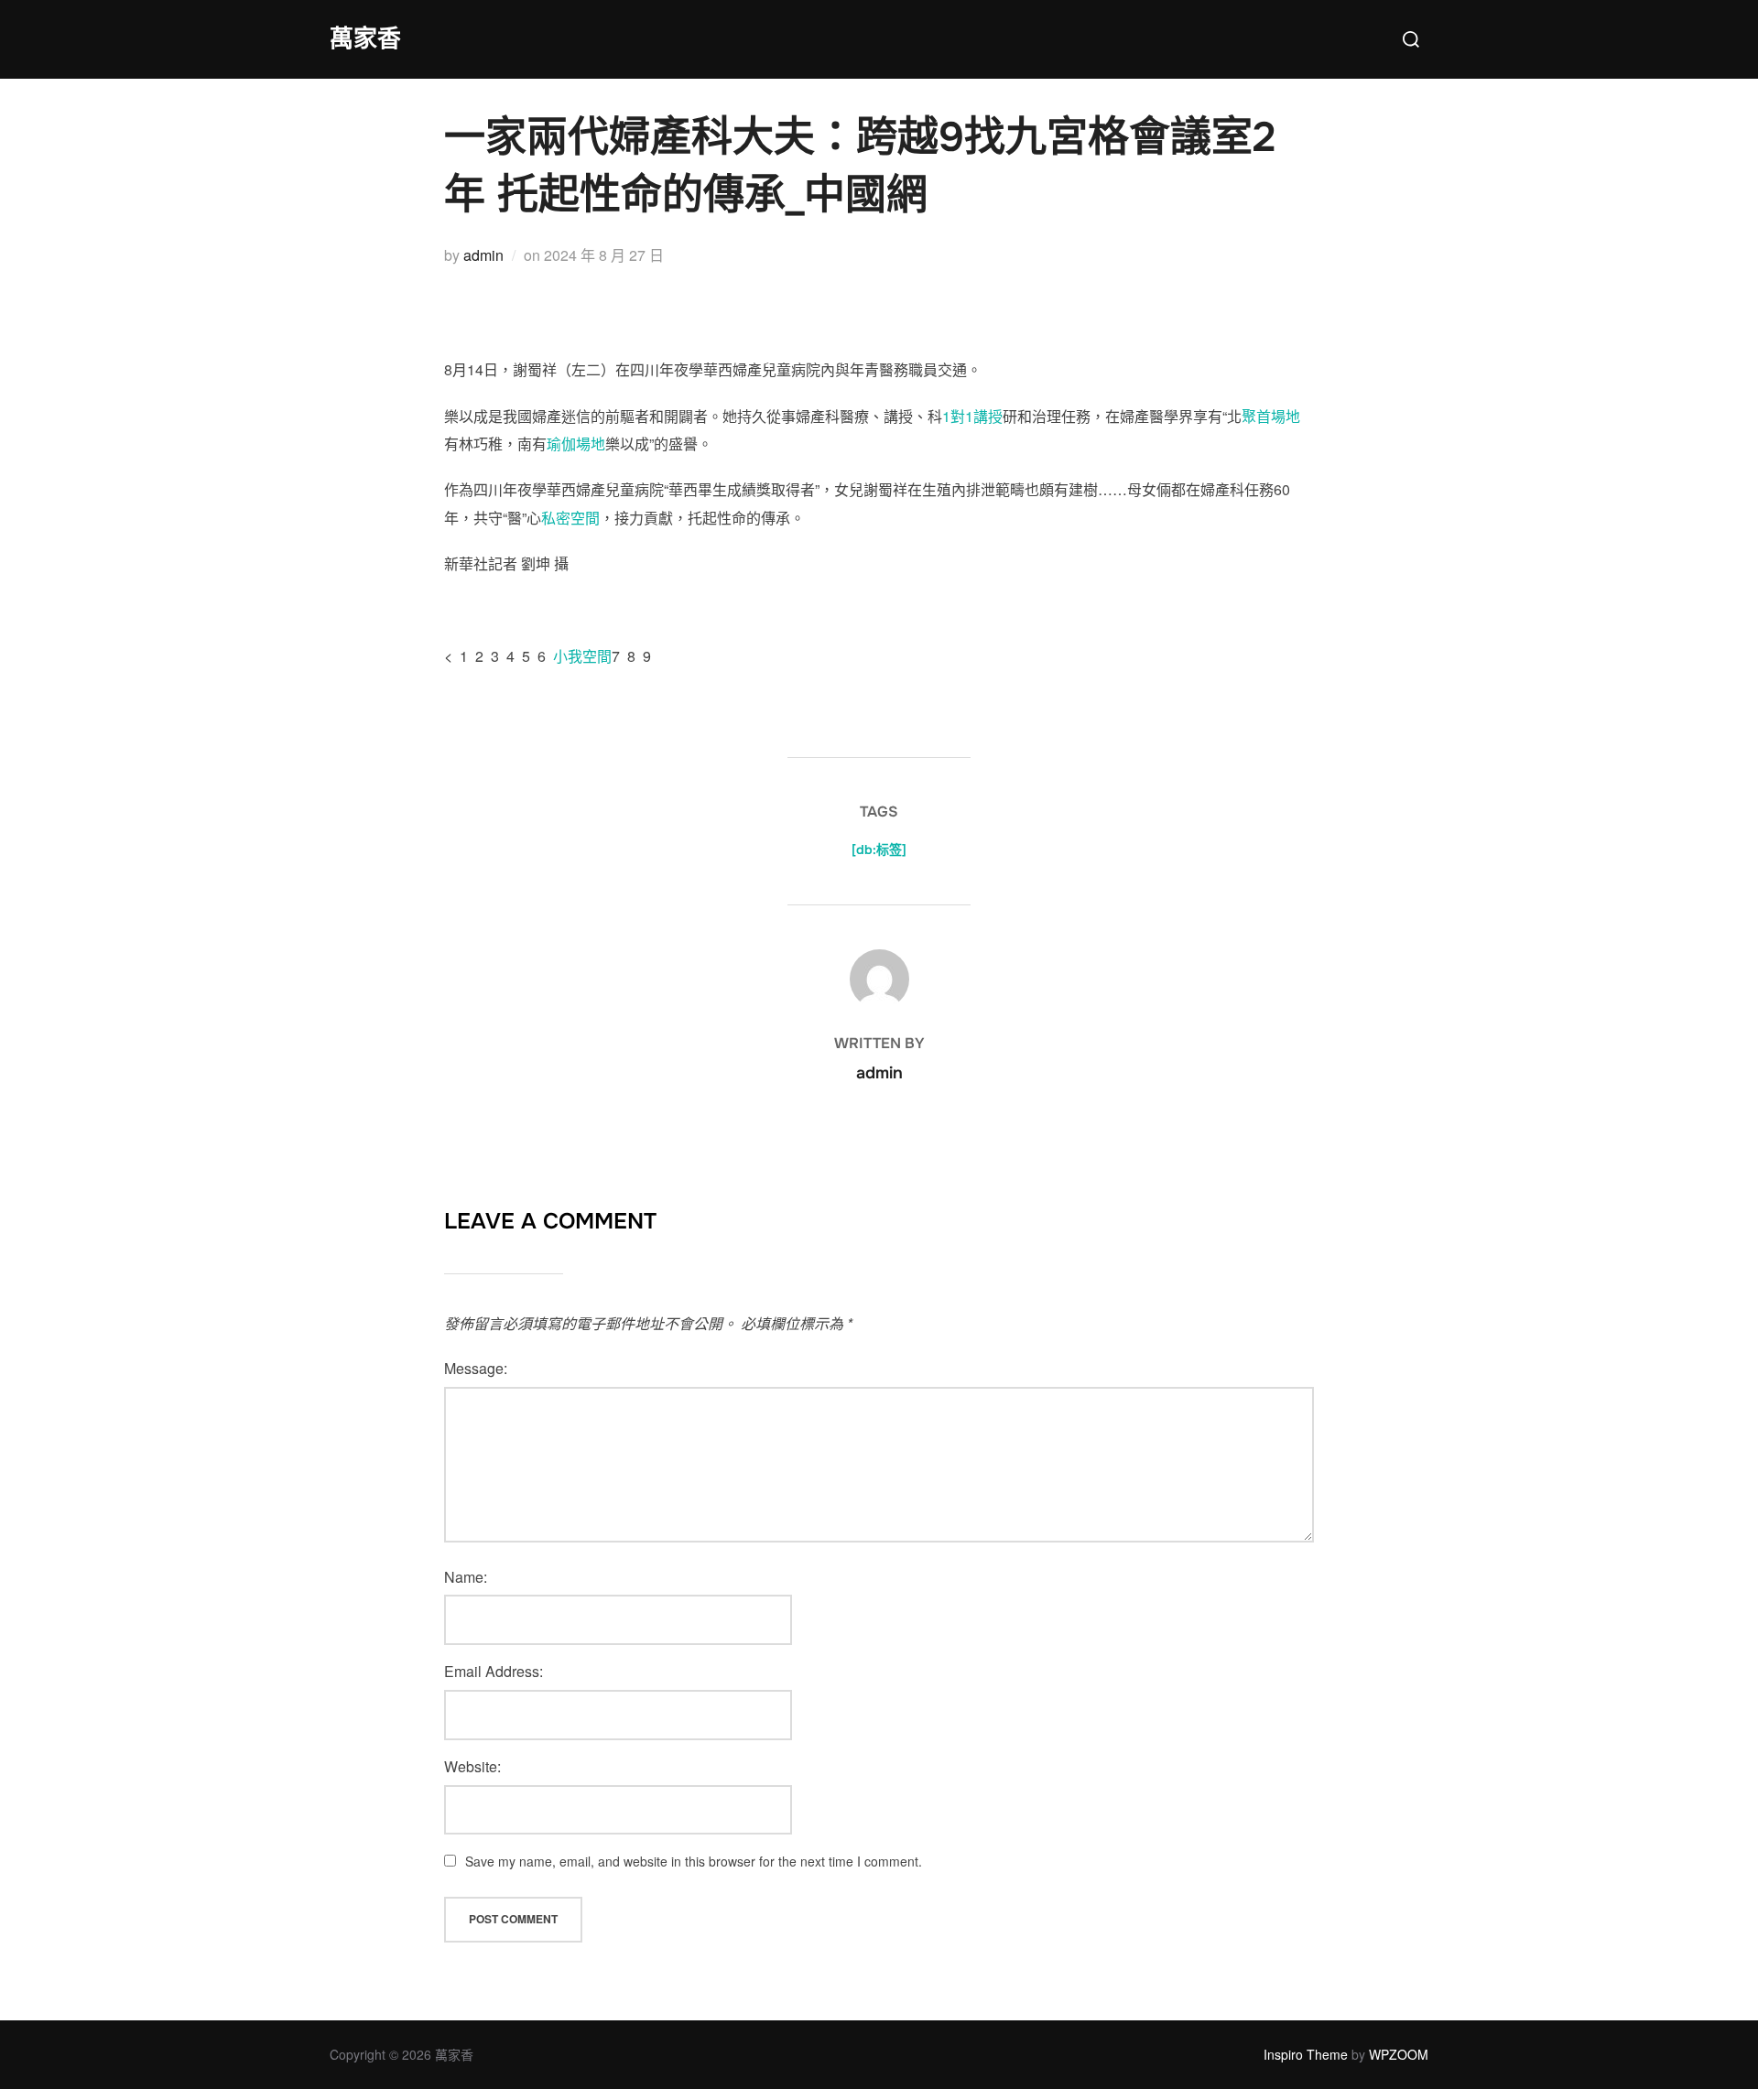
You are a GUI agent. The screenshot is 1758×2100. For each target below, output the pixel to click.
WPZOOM (1399, 2054)
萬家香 (365, 39)
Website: (472, 1766)
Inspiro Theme (1306, 2054)
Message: (476, 1368)
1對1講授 (972, 416)
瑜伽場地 (576, 444)
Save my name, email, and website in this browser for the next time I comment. (694, 1861)
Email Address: (494, 1671)
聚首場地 (1271, 416)
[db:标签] (879, 850)
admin (483, 255)
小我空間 (582, 656)
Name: (466, 1577)
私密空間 (570, 518)
